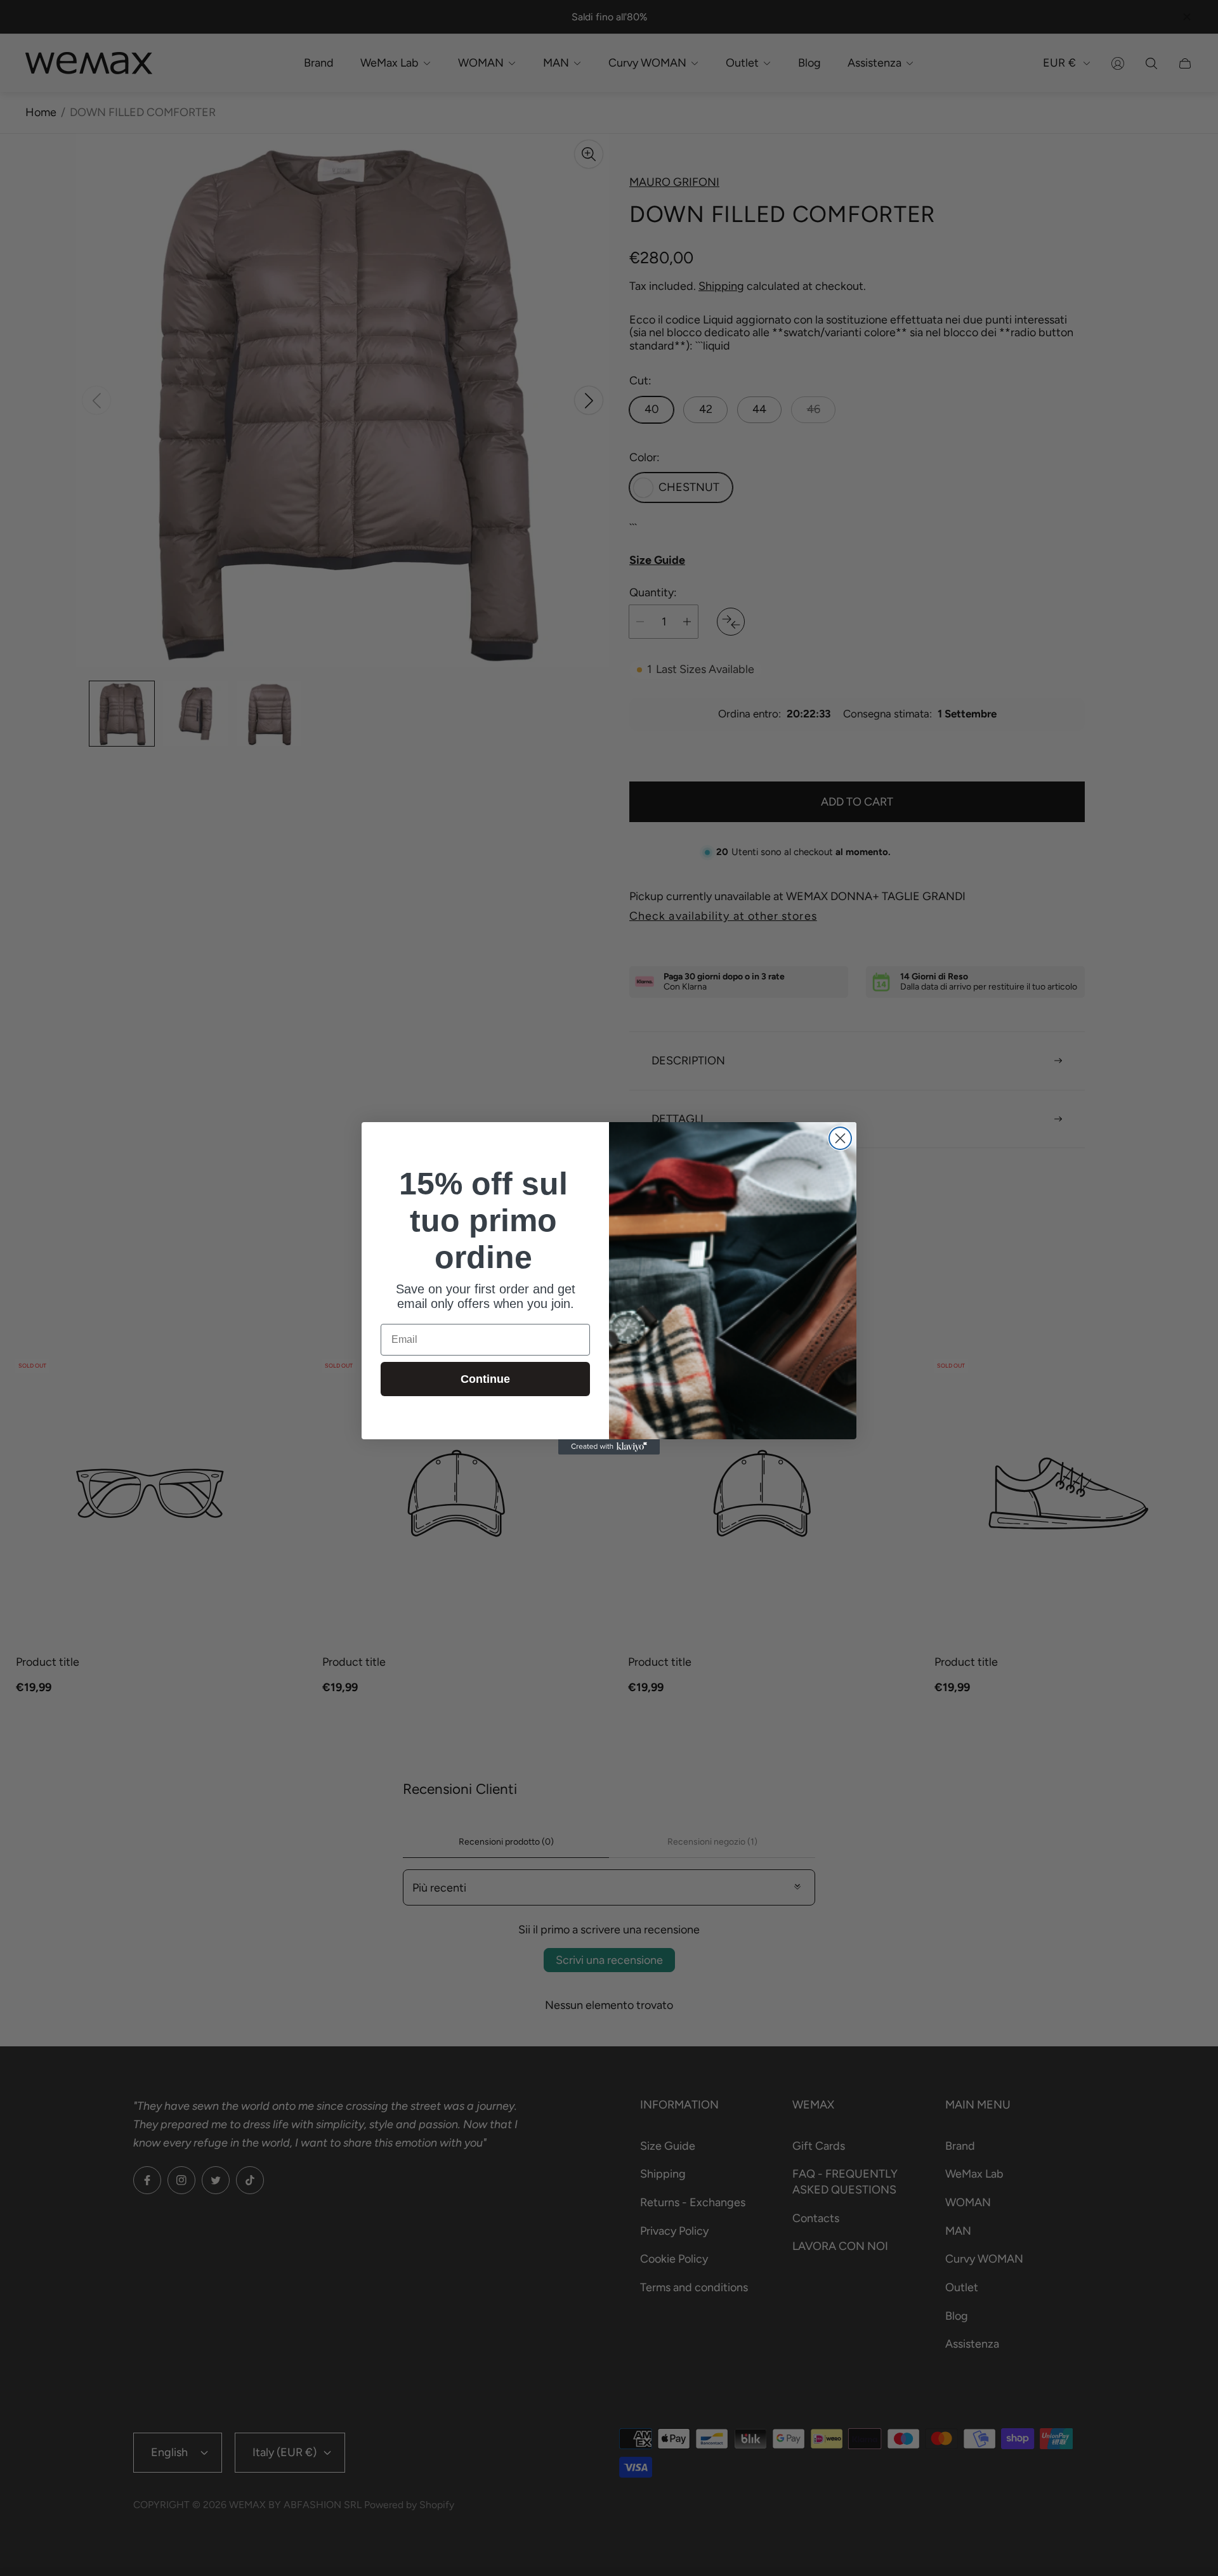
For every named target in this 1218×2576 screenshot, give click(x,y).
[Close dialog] (840, 1138)
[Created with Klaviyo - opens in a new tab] (609, 1447)
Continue (485, 1379)
